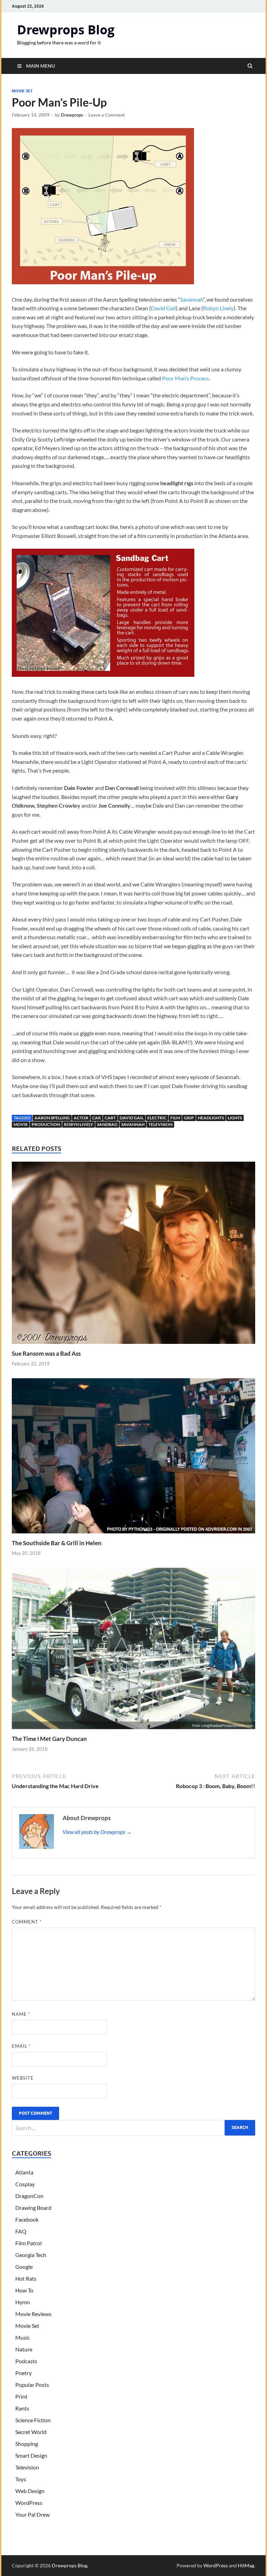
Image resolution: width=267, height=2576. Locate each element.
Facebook (27, 2219)
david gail (132, 1118)
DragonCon (29, 2196)
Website (23, 2078)
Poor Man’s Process (185, 378)
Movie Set (22, 91)
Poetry (23, 2373)
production (46, 1124)
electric (157, 1118)
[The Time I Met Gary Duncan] (133, 1731)
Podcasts (26, 2361)
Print (21, 2396)
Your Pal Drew (33, 2514)
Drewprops (72, 115)
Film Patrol (29, 2243)
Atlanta (24, 2172)
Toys (21, 2479)
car (96, 1118)
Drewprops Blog (66, 30)
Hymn (23, 2302)
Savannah (192, 299)
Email (21, 2046)
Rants (22, 2408)
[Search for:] (133, 2128)
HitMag (246, 2565)
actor (81, 1118)
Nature (24, 2349)
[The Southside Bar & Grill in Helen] (133, 1535)
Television (160, 1124)
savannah (133, 1124)
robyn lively (79, 1124)
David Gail (163, 308)
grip (189, 1118)
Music (23, 2337)
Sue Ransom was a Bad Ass (46, 1353)
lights (235, 1118)
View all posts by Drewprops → (97, 1832)
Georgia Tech (31, 2255)
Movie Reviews (33, 2314)
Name (21, 2014)
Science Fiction (33, 2420)
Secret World (31, 2432)
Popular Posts (32, 2385)
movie (21, 1124)
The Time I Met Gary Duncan (49, 1739)
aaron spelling (52, 1118)
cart (110, 1118)
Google (24, 2267)
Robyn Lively (218, 308)
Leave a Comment (107, 115)
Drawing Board (33, 2208)
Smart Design (31, 2455)
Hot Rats (26, 2278)
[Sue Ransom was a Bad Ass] (133, 1345)
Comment (27, 1922)
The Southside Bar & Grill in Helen (57, 1543)
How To (24, 2290)
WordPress (29, 2503)
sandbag (107, 1124)
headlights (211, 1118)
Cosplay (25, 2184)
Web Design (30, 2491)
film (175, 1118)
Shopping (27, 2444)
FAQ (21, 2231)
